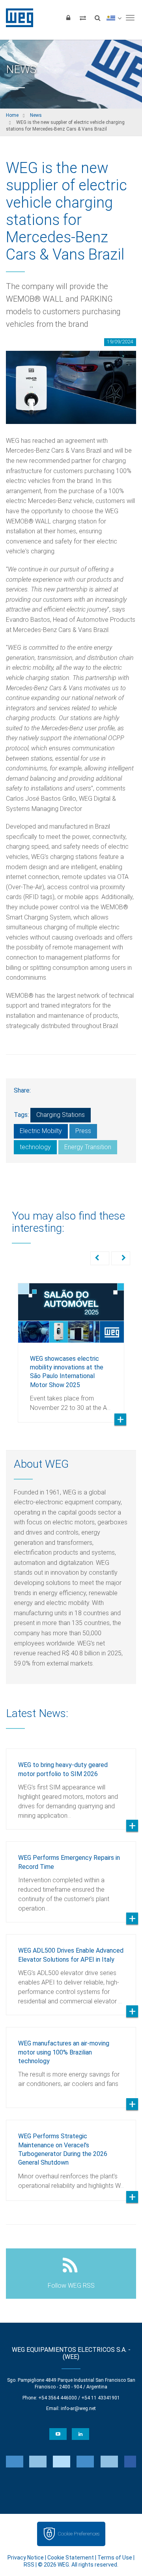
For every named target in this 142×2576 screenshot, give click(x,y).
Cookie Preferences (78, 2534)
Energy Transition (88, 1147)
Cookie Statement (71, 2558)
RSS (29, 2565)
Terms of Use (115, 2558)
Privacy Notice (26, 2558)
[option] (71, 1347)
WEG (17, 18)
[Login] (68, 18)
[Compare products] (83, 18)
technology (35, 1147)
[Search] (97, 18)
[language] (114, 18)
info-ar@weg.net (78, 2408)
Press (83, 1131)
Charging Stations (61, 1115)
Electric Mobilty (41, 1131)
